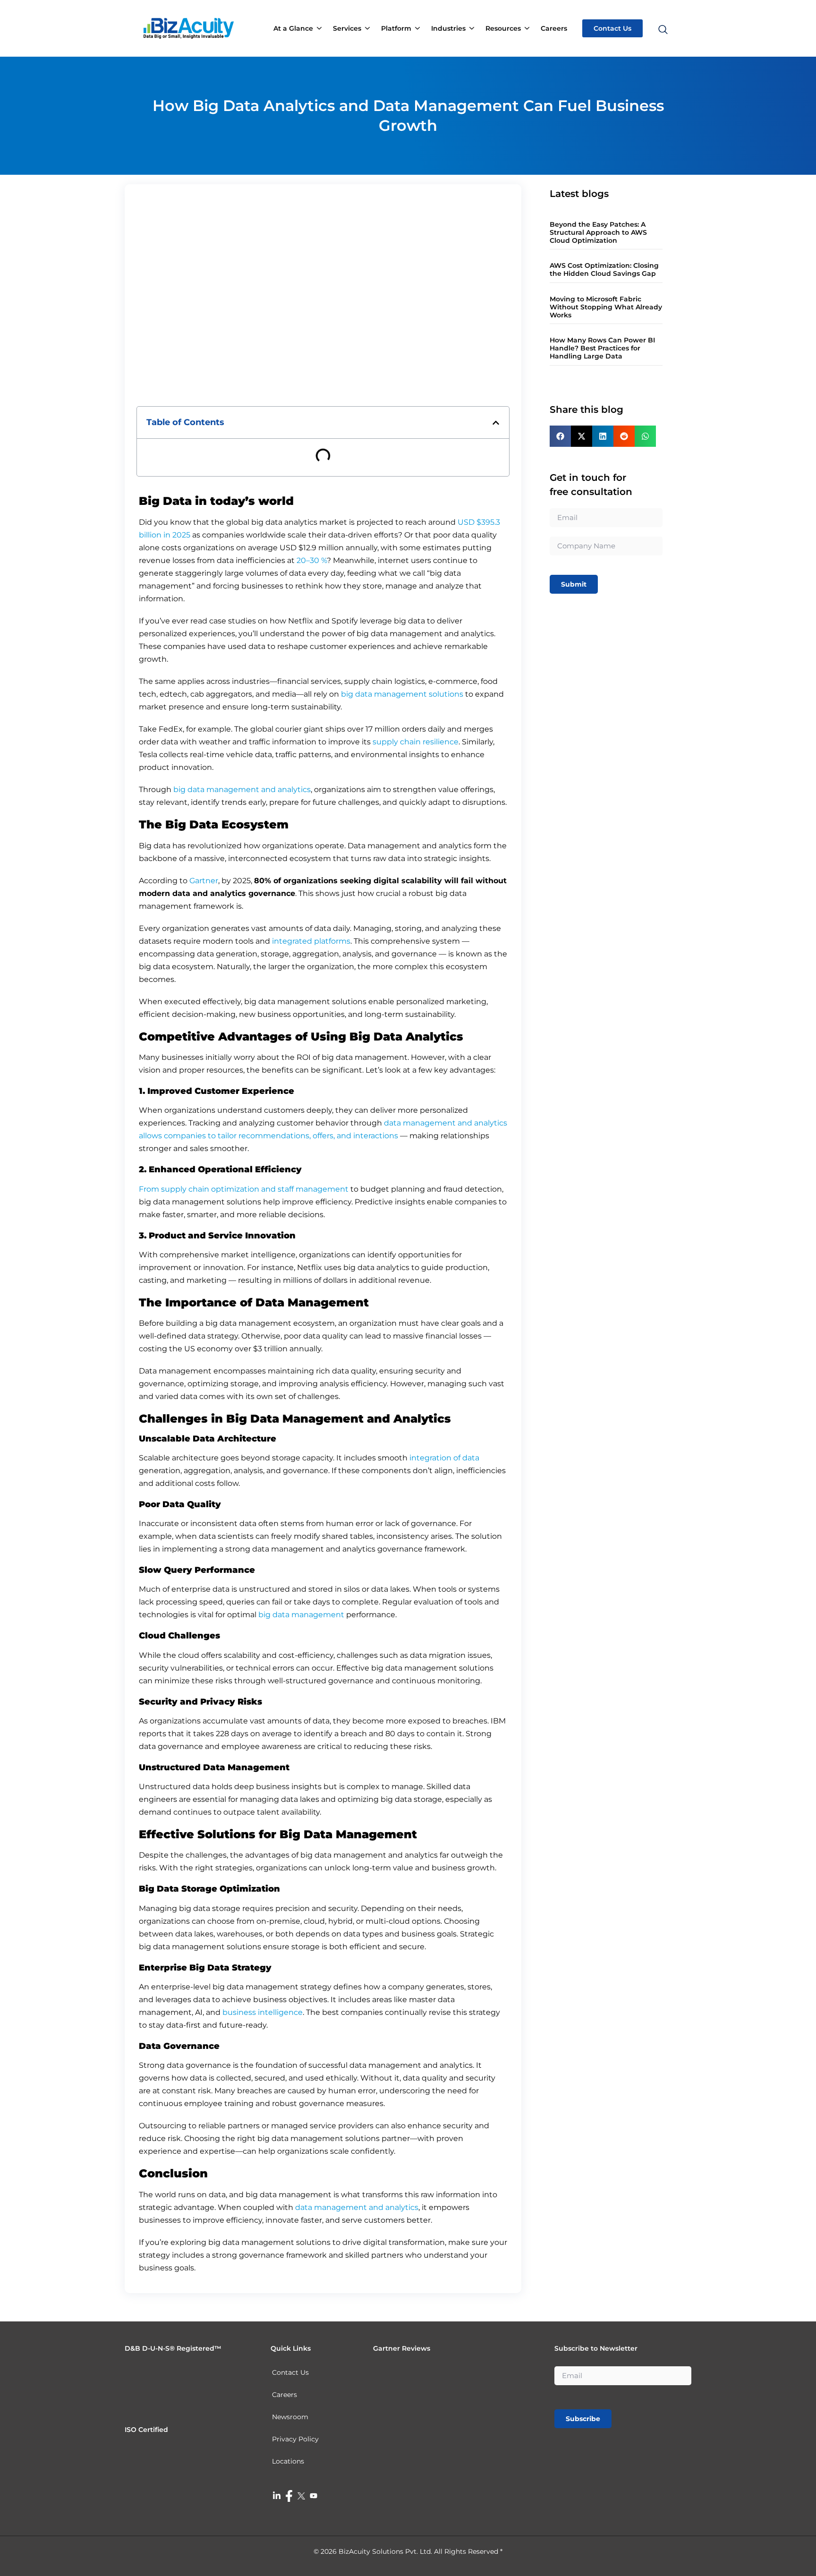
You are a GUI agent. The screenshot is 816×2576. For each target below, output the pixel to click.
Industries (448, 28)
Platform (396, 28)
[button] (662, 12)
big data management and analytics (242, 789)
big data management (301, 1615)
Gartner (204, 881)
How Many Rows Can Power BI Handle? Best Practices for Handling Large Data (602, 348)
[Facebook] (289, 2496)
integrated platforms (311, 941)
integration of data (444, 1458)
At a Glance (293, 28)
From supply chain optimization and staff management (244, 1189)
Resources (503, 28)
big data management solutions (402, 694)
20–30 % (312, 560)
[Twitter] (301, 2495)
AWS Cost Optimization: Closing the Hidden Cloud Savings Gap (604, 269)
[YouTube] (314, 2495)
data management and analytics (357, 2207)
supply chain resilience (416, 742)
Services (347, 28)
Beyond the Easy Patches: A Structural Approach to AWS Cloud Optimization (598, 232)
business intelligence (263, 2012)
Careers (554, 28)
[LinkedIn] (277, 2495)
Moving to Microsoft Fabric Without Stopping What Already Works (606, 307)
